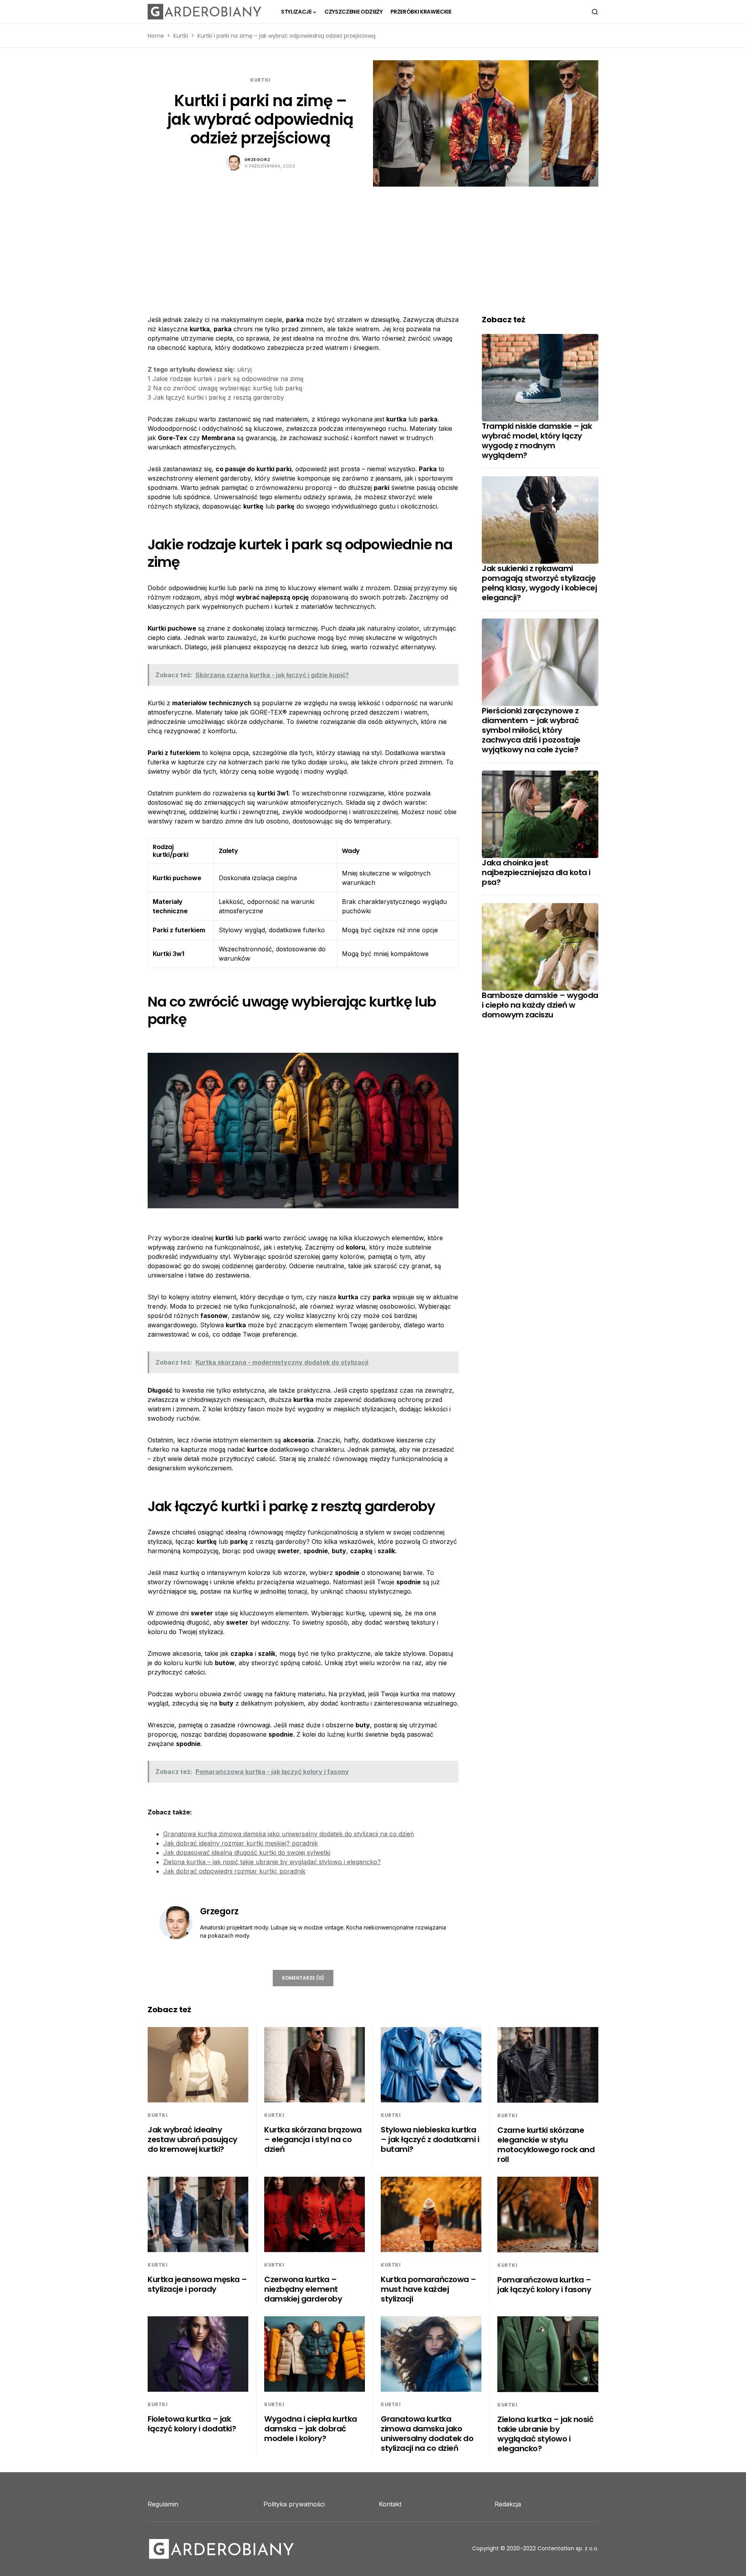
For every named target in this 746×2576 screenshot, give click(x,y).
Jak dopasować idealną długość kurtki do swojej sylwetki (247, 1852)
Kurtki (181, 36)
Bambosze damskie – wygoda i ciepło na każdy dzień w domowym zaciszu (540, 1005)
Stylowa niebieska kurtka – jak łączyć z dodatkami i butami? (430, 2139)
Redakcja (508, 2504)
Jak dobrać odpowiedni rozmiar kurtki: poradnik (234, 1871)
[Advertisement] (373, 245)
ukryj (244, 369)
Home (156, 36)
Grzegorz (257, 159)
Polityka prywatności (294, 2504)
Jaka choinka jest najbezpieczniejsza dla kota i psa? (536, 872)
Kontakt (390, 2504)
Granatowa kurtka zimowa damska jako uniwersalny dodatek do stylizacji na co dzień (288, 1834)
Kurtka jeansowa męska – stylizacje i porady (197, 2284)
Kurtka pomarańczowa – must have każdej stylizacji (429, 2289)
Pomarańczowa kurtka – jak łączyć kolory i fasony (544, 2285)
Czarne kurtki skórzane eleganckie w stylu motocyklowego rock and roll (546, 2145)
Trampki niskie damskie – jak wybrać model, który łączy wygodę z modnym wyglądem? (537, 441)
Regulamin (163, 2504)
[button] (595, 12)
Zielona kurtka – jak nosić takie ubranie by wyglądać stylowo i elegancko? (272, 1862)
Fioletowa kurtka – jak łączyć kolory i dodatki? (192, 2424)
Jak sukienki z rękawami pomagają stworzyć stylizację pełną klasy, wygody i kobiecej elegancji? (539, 583)
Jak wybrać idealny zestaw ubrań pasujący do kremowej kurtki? (193, 2139)
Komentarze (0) (303, 1978)
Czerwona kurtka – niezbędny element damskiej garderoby (303, 2289)
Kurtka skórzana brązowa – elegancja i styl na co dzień (313, 2139)
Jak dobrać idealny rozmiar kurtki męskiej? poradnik (241, 1843)
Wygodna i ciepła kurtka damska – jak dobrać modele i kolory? (311, 2429)
